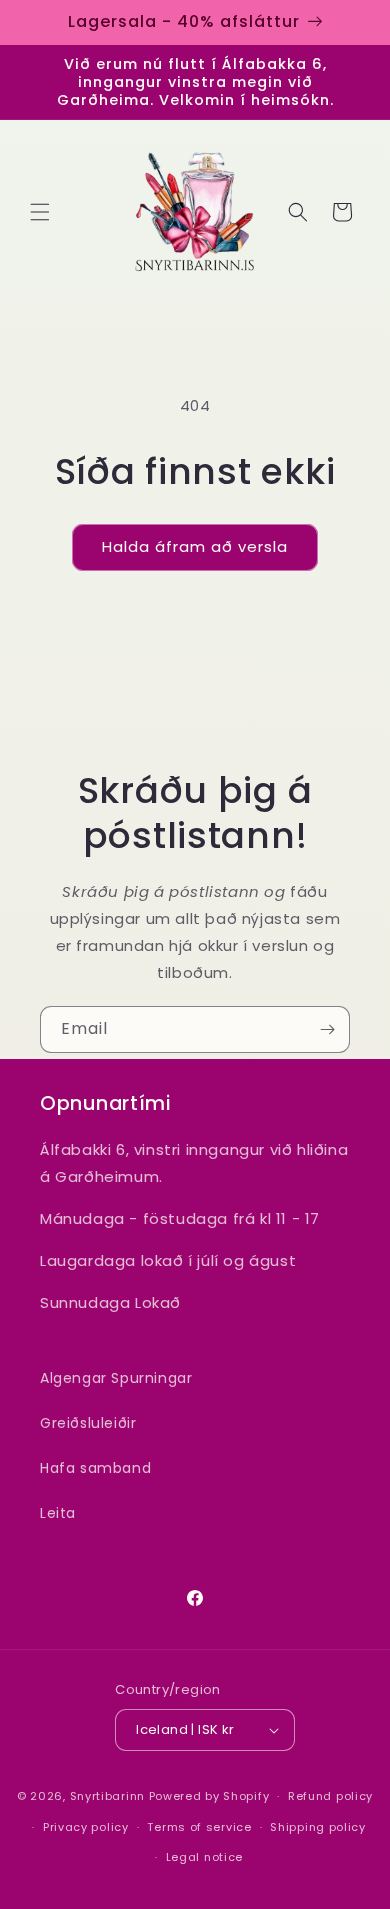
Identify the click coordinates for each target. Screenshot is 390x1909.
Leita (58, 1513)
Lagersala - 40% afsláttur (184, 21)
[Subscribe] (327, 1029)
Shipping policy (318, 1827)
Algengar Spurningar (116, 1378)
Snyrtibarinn (107, 1796)
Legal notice (204, 1857)
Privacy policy (86, 1827)
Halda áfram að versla (195, 546)
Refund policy (330, 1796)
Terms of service (199, 1827)
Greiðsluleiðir (88, 1423)
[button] (40, 212)
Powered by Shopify (209, 1796)
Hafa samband (95, 1468)
